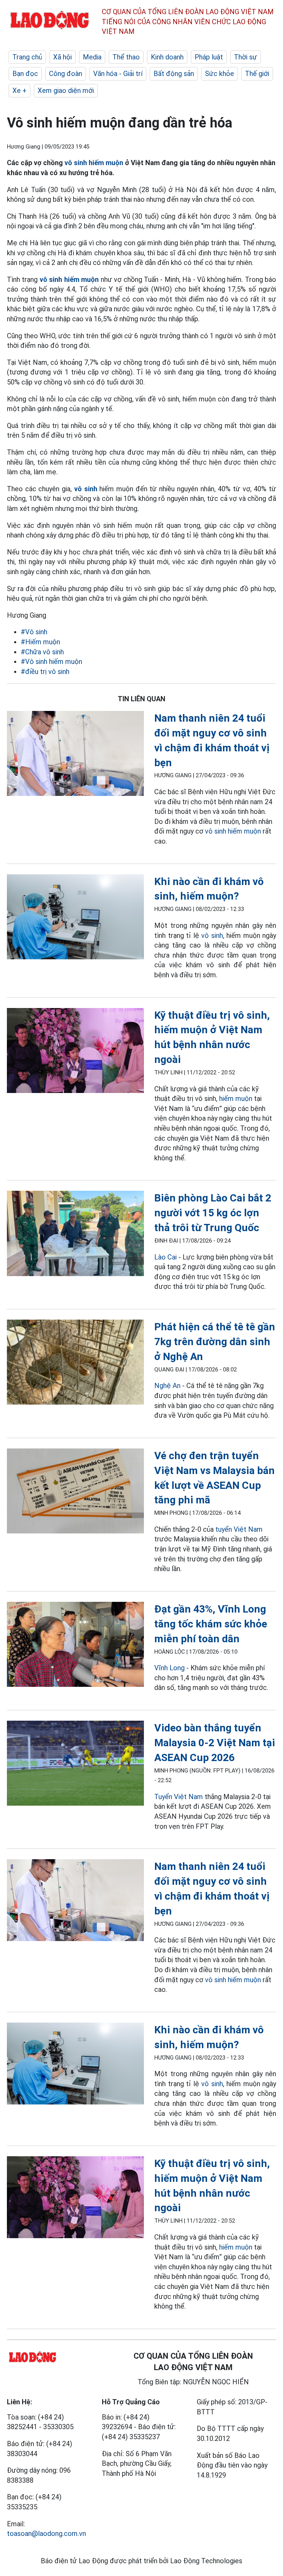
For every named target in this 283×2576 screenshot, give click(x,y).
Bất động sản (174, 74)
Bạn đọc (25, 74)
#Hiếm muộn (40, 642)
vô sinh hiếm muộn (95, 163)
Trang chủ (27, 57)
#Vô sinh (34, 632)
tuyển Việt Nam (239, 1529)
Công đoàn (66, 74)
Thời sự (246, 57)
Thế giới (257, 74)
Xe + (19, 91)
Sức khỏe (219, 74)
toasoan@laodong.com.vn (46, 2534)
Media (92, 57)
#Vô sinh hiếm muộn (51, 662)
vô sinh (212, 935)
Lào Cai (165, 1257)
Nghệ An (168, 1386)
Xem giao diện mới (66, 91)
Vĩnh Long (169, 1668)
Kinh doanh (167, 57)
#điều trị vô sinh (45, 672)
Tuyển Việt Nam (179, 1797)
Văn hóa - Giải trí (118, 74)
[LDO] (75, 755)
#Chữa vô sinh (42, 652)
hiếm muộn (236, 1099)
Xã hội (62, 57)
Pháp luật (209, 57)
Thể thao (126, 57)
